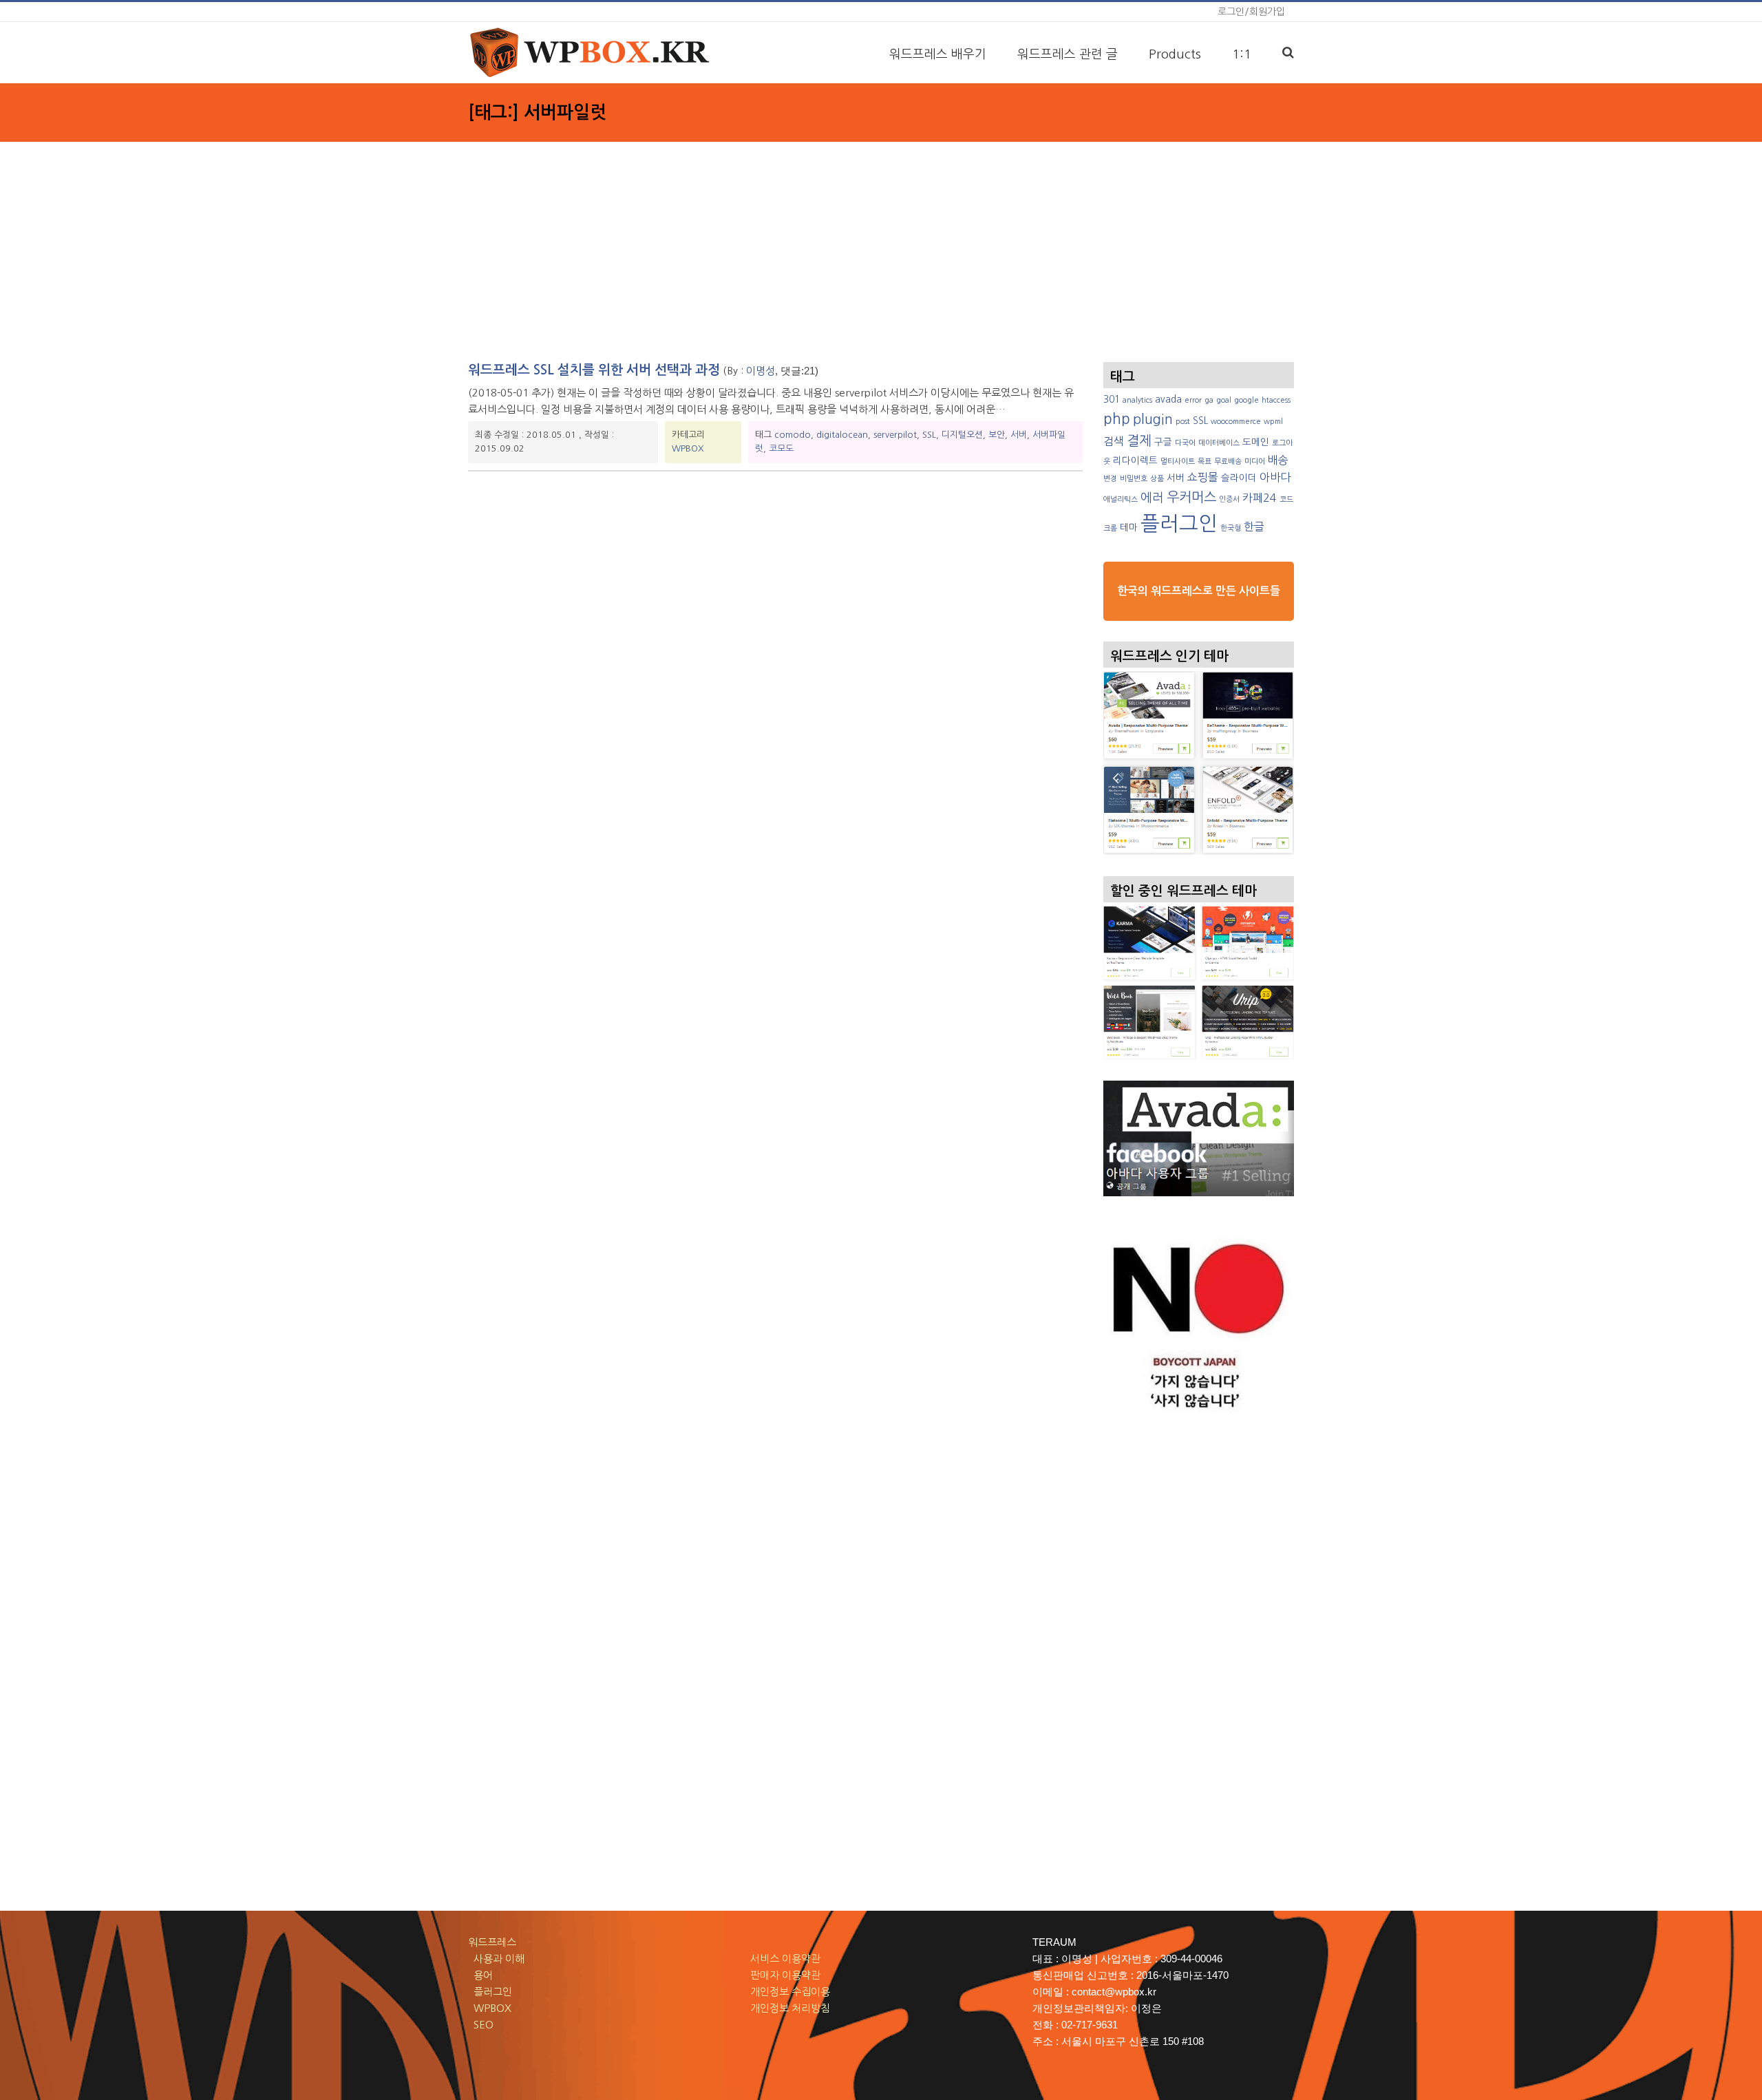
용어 (480, 1975)
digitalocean (842, 435)
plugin (1153, 419)
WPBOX (688, 448)
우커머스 (1191, 497)
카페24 (1260, 498)
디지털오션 (962, 435)
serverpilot (895, 435)
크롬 (1110, 528)
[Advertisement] (881, 245)
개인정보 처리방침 (790, 2008)
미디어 (1255, 462)
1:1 (1242, 54)
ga (1209, 400)
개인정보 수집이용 (790, 1992)
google (1246, 400)
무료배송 (1228, 462)
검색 (1114, 441)
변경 (1110, 479)
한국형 (1231, 528)
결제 (1139, 441)
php (1117, 419)
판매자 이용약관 (785, 1975)
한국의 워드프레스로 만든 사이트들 (1199, 591)
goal (1224, 400)
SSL (929, 435)
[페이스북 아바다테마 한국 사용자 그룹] (1199, 1138)
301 (1112, 399)
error (1193, 400)
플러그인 (1179, 523)
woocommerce (1236, 422)
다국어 (1185, 443)
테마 (1129, 527)
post (1183, 422)
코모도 (781, 448)
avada (1168, 399)
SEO (481, 2025)
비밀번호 (1134, 479)
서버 (1019, 435)
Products (1175, 54)
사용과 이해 (496, 1959)
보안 (997, 435)
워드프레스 (492, 1942)
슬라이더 (1239, 478)
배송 (1278, 460)
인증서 (1229, 499)
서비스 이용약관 (785, 1959)
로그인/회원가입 (1251, 12)
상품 (1157, 479)
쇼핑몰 (1203, 477)
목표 (1204, 462)
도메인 (1256, 442)
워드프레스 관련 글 (1068, 54)
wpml (1273, 422)
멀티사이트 (1178, 462)
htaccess (1276, 400)
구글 (1163, 442)
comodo (793, 435)
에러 (1152, 498)
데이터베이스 (1219, 443)
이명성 (761, 371)
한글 (1254, 527)
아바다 (1275, 477)
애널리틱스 (1121, 499)
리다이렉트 (1135, 460)
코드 (1286, 499)
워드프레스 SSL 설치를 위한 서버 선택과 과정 (594, 370)
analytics (1137, 400)
